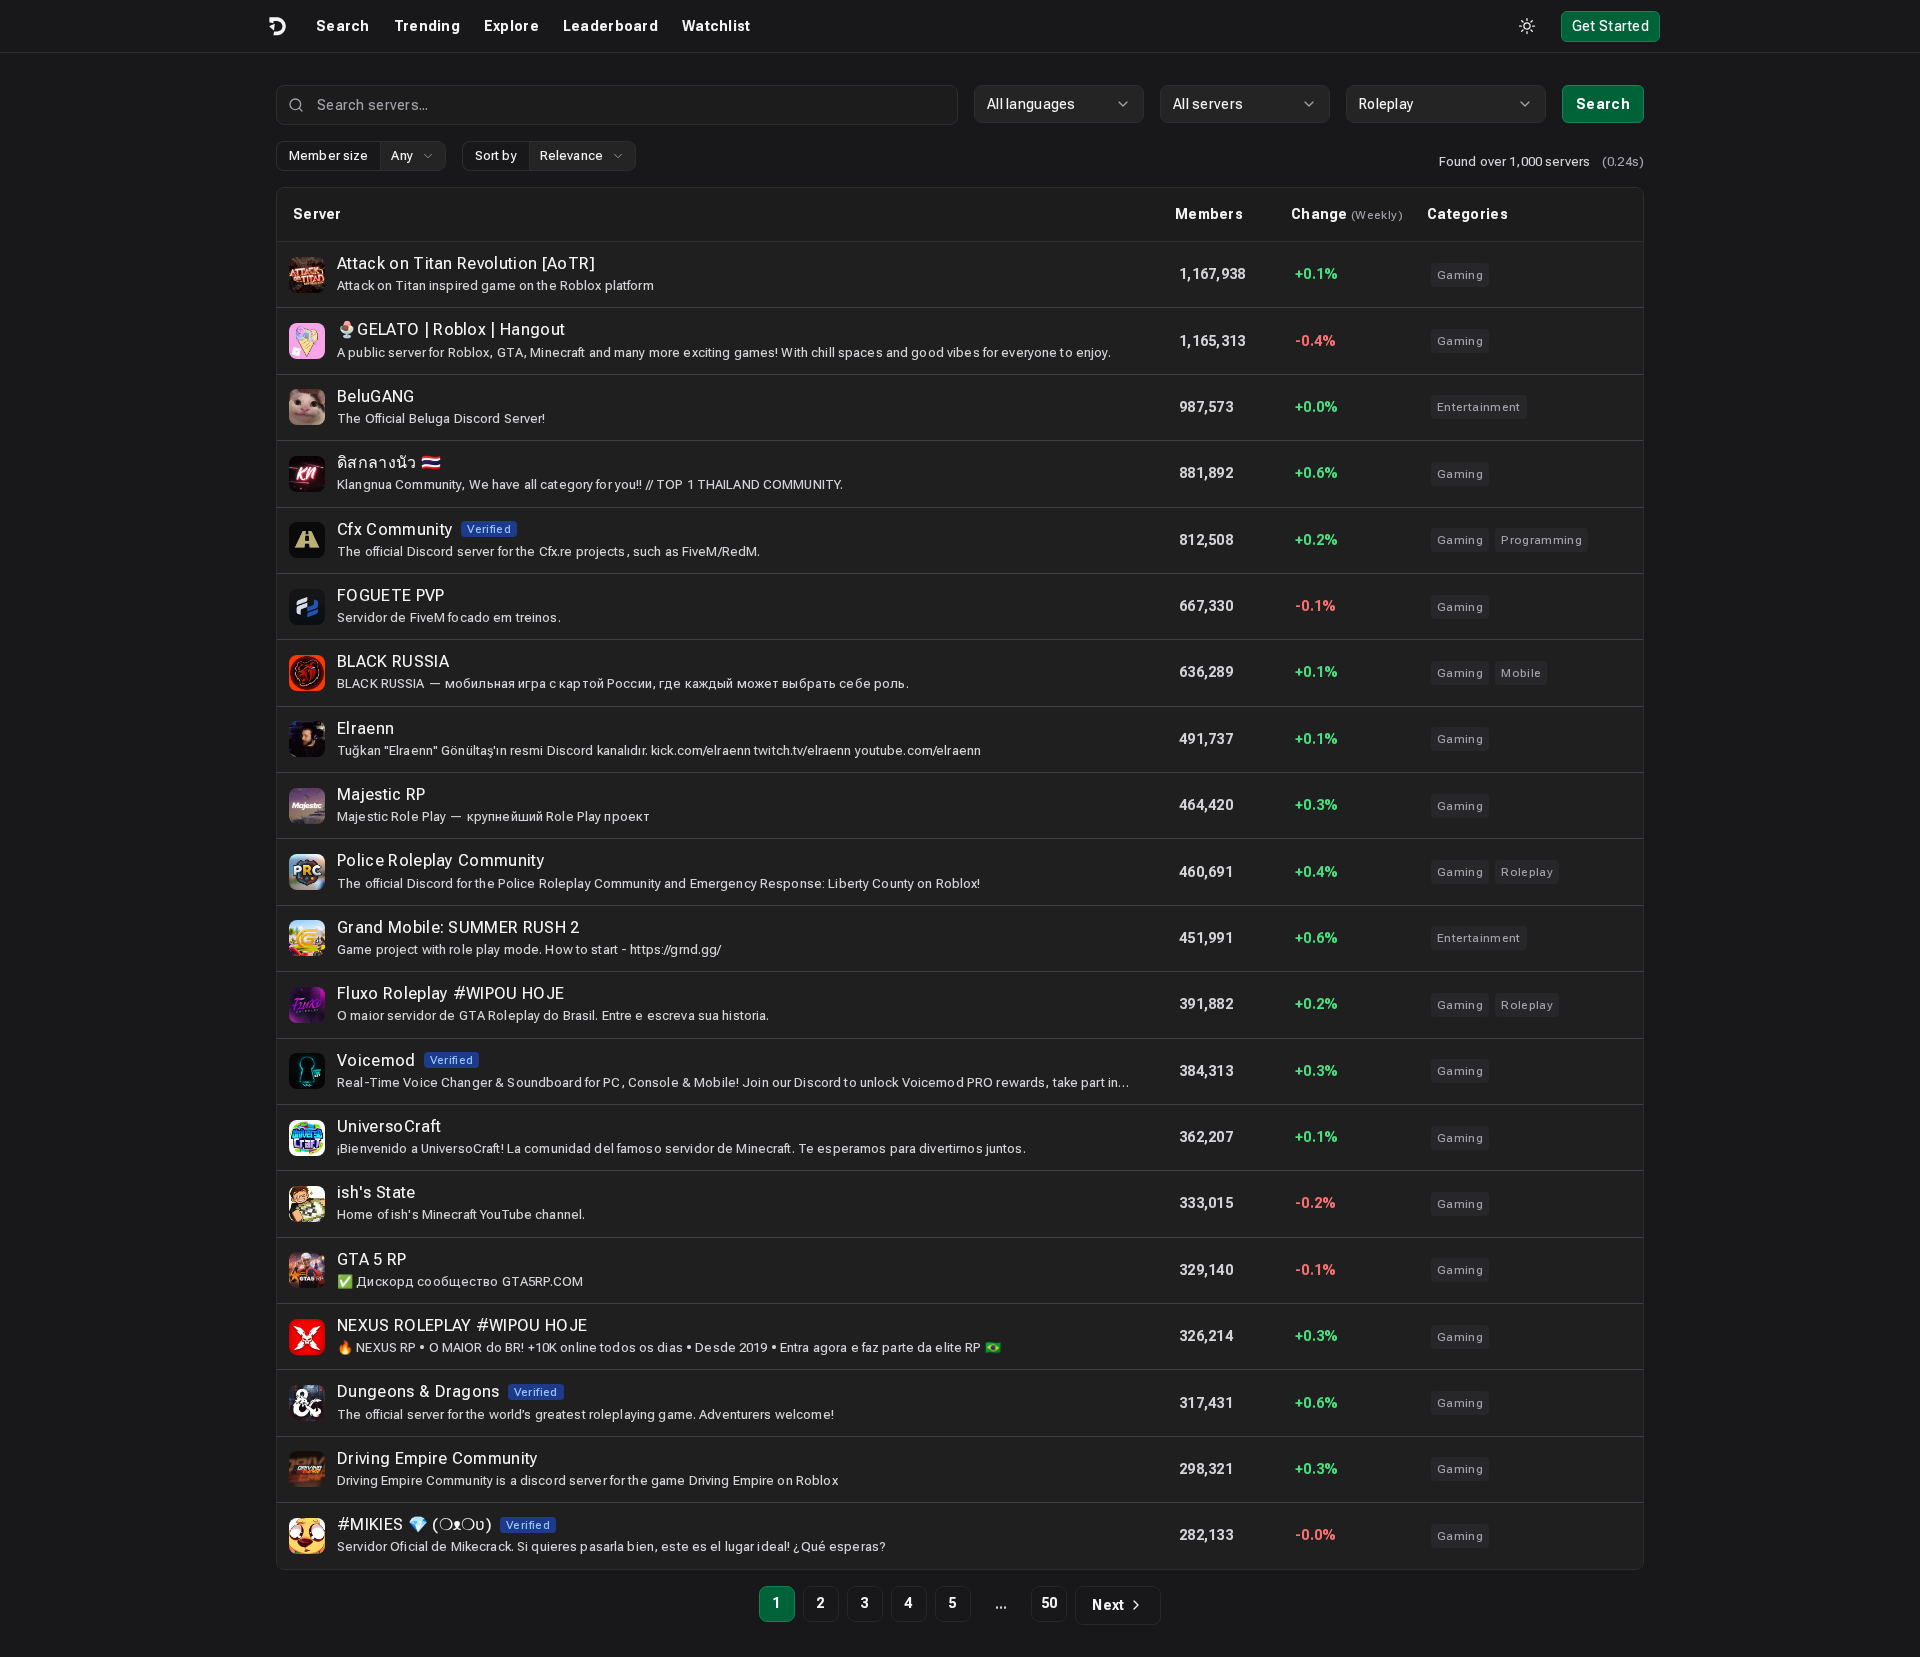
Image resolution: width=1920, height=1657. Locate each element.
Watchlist (716, 26)
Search (343, 26)
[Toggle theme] (1527, 26)
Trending (427, 26)
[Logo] (276, 26)
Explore (511, 26)
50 (1049, 1603)
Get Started (1610, 26)
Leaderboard (610, 26)
